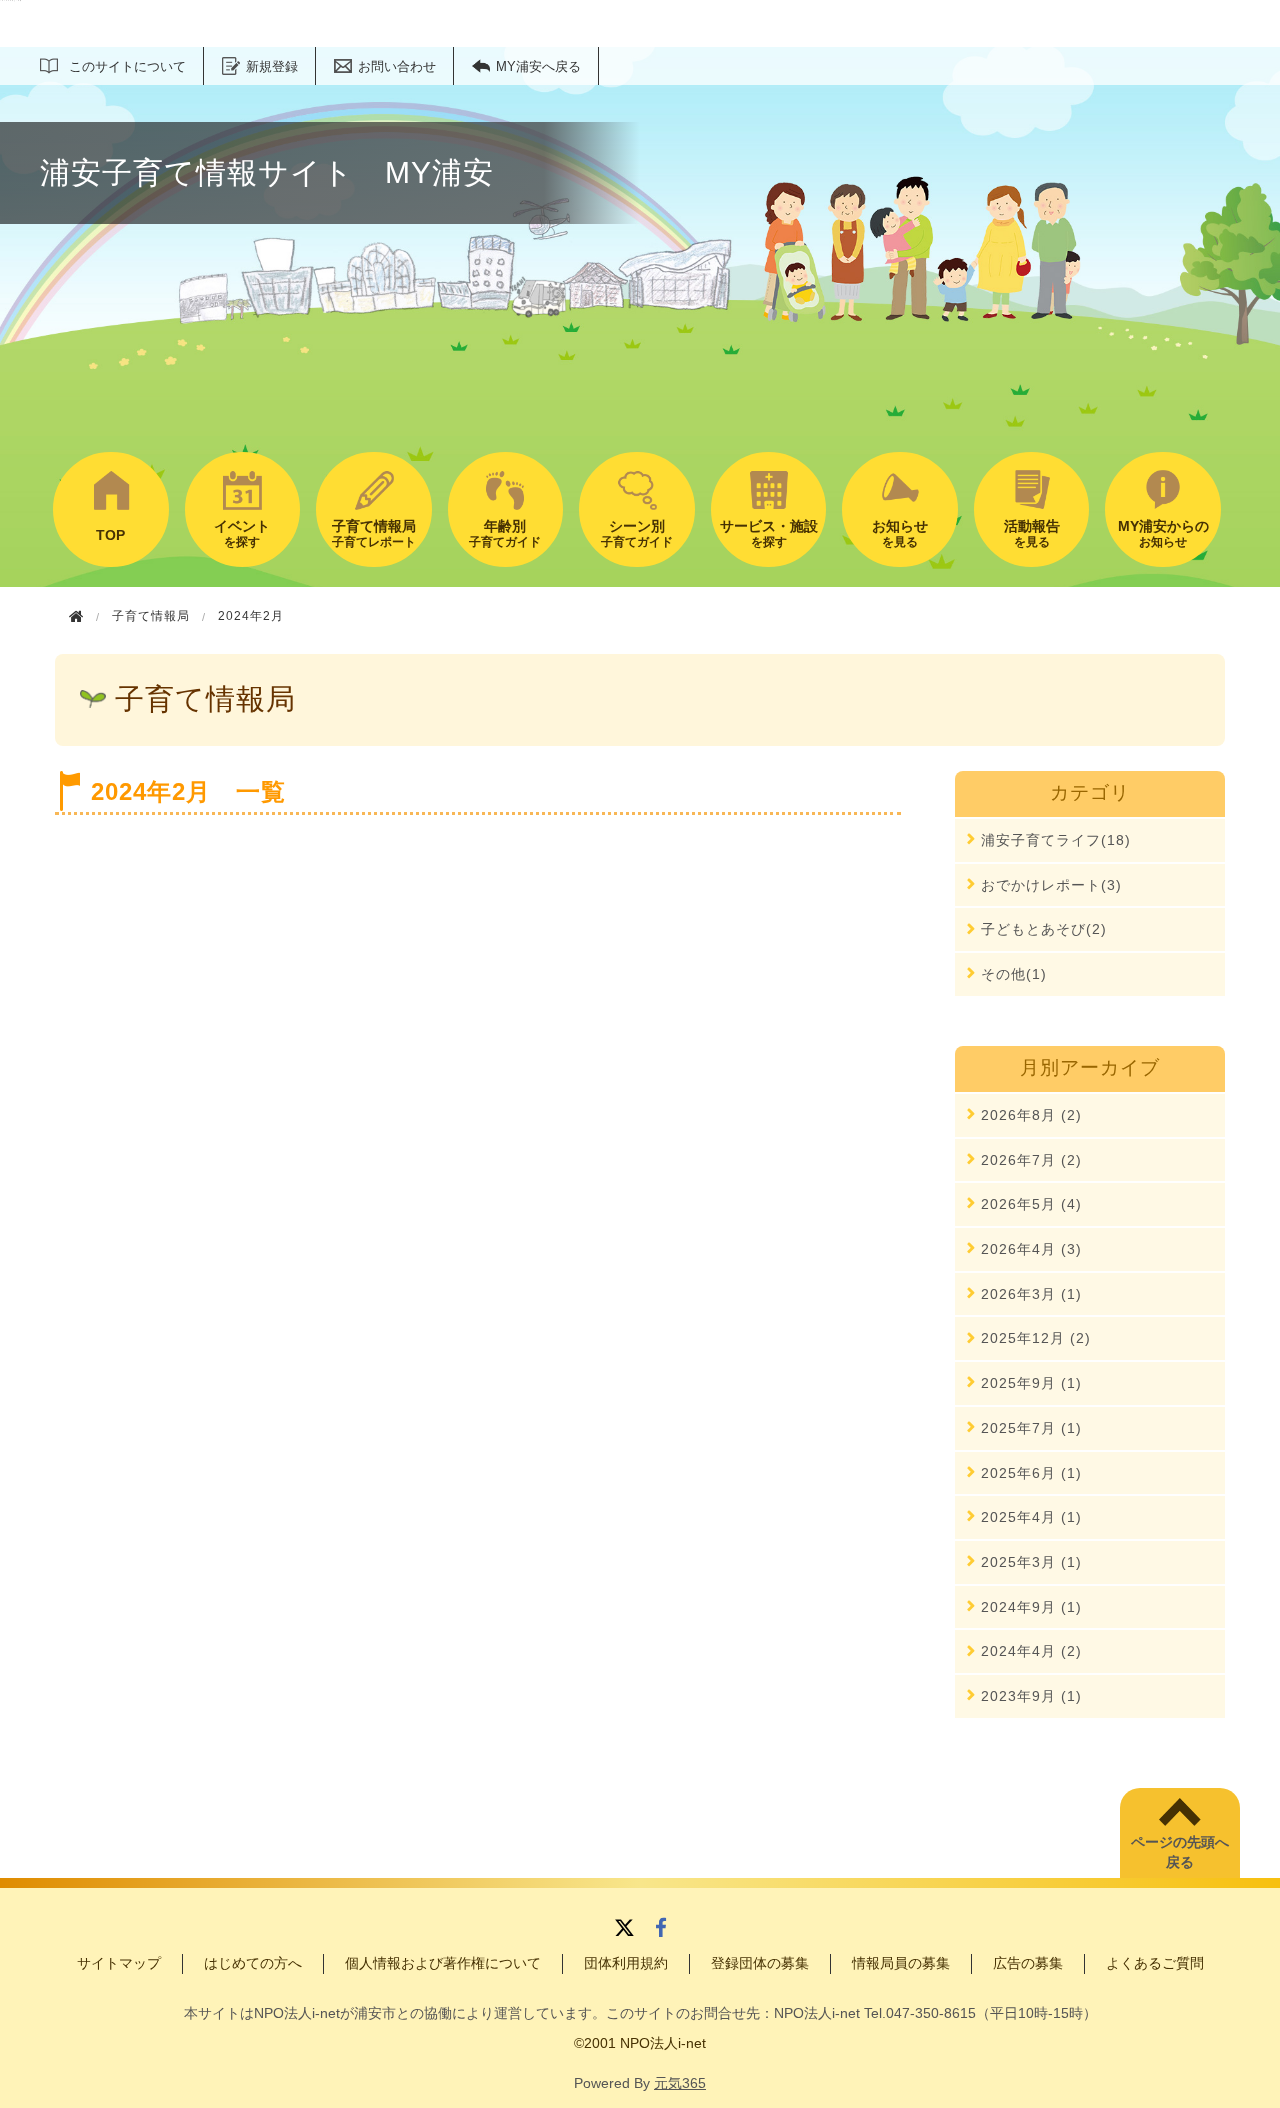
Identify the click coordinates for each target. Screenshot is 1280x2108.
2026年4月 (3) (1031, 1249)
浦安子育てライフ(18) (1056, 840)
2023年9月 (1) (1031, 1696)
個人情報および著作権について (443, 1963)
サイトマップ (119, 1963)
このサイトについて (127, 66)
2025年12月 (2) (1036, 1338)
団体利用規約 (626, 1963)
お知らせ (1163, 533)
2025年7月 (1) (1031, 1428)
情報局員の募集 (901, 1963)
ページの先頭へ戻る (1180, 1852)
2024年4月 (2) (1031, 1651)
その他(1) (1014, 974)
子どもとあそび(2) (1044, 929)
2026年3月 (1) (1031, 1294)
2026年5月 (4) (1031, 1204)
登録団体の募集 (760, 1963)
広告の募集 (1028, 1963)
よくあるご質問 (1155, 1963)
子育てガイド (505, 533)
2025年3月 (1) (1031, 1562)
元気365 (680, 2083)
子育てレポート (374, 533)
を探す (242, 533)
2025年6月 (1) (1031, 1473)
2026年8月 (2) (1031, 1115)
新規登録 (272, 66)
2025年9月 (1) (1031, 1383)
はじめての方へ (253, 1963)
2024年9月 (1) (1031, 1607)
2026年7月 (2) (1031, 1160)
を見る (900, 533)
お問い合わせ (397, 66)
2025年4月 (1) (1031, 1517)
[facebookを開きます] (661, 1929)
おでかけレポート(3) (1051, 885)
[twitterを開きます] (624, 1929)
